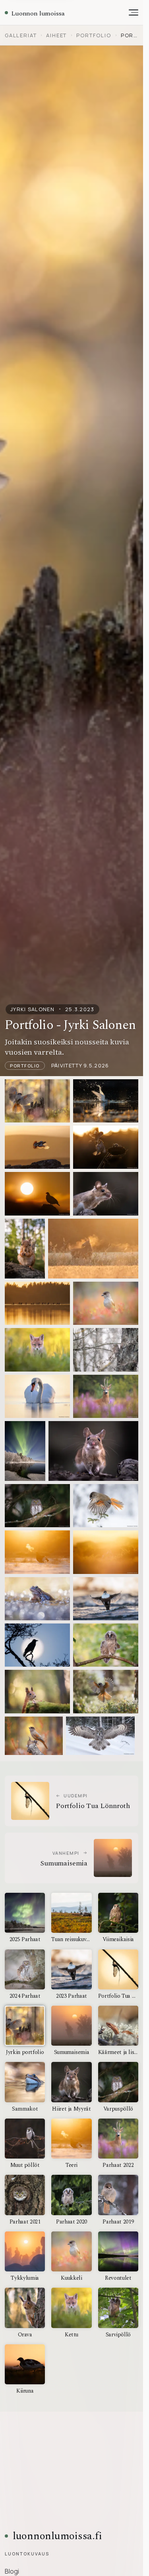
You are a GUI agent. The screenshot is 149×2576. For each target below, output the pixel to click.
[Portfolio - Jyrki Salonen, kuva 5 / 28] (37, 1194)
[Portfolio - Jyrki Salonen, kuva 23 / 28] (37, 1645)
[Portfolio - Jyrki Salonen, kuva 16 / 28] (93, 1451)
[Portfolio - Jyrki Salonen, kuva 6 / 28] (106, 1194)
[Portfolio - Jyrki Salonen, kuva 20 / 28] (106, 1552)
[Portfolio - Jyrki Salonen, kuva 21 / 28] (37, 1599)
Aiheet (56, 35)
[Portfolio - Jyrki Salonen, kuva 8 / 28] (93, 1249)
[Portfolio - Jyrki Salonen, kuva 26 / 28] (106, 1691)
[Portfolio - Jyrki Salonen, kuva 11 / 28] (37, 1350)
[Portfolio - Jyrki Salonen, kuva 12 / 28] (106, 1350)
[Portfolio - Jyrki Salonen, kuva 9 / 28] (37, 1303)
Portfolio (94, 35)
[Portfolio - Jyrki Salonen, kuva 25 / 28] (37, 1691)
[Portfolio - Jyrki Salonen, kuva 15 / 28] (25, 1451)
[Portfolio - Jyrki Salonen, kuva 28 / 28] (100, 1736)
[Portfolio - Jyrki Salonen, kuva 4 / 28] (106, 1147)
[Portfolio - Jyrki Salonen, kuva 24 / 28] (106, 1645)
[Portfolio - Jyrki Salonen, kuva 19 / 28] (37, 1552)
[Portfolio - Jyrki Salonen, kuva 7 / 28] (25, 1249)
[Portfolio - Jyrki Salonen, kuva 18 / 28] (106, 1506)
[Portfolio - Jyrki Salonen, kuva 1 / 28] (37, 1101)
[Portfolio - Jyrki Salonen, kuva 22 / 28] (106, 1599)
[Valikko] (130, 13)
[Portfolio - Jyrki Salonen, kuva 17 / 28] (37, 1506)
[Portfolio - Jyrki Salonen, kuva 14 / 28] (106, 1396)
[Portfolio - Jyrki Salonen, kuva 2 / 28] (106, 1101)
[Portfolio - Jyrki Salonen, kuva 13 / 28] (37, 1396)
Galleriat (21, 35)
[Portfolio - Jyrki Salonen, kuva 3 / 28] (37, 1147)
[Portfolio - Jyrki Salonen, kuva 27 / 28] (34, 1736)
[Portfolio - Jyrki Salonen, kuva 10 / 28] (106, 1303)
